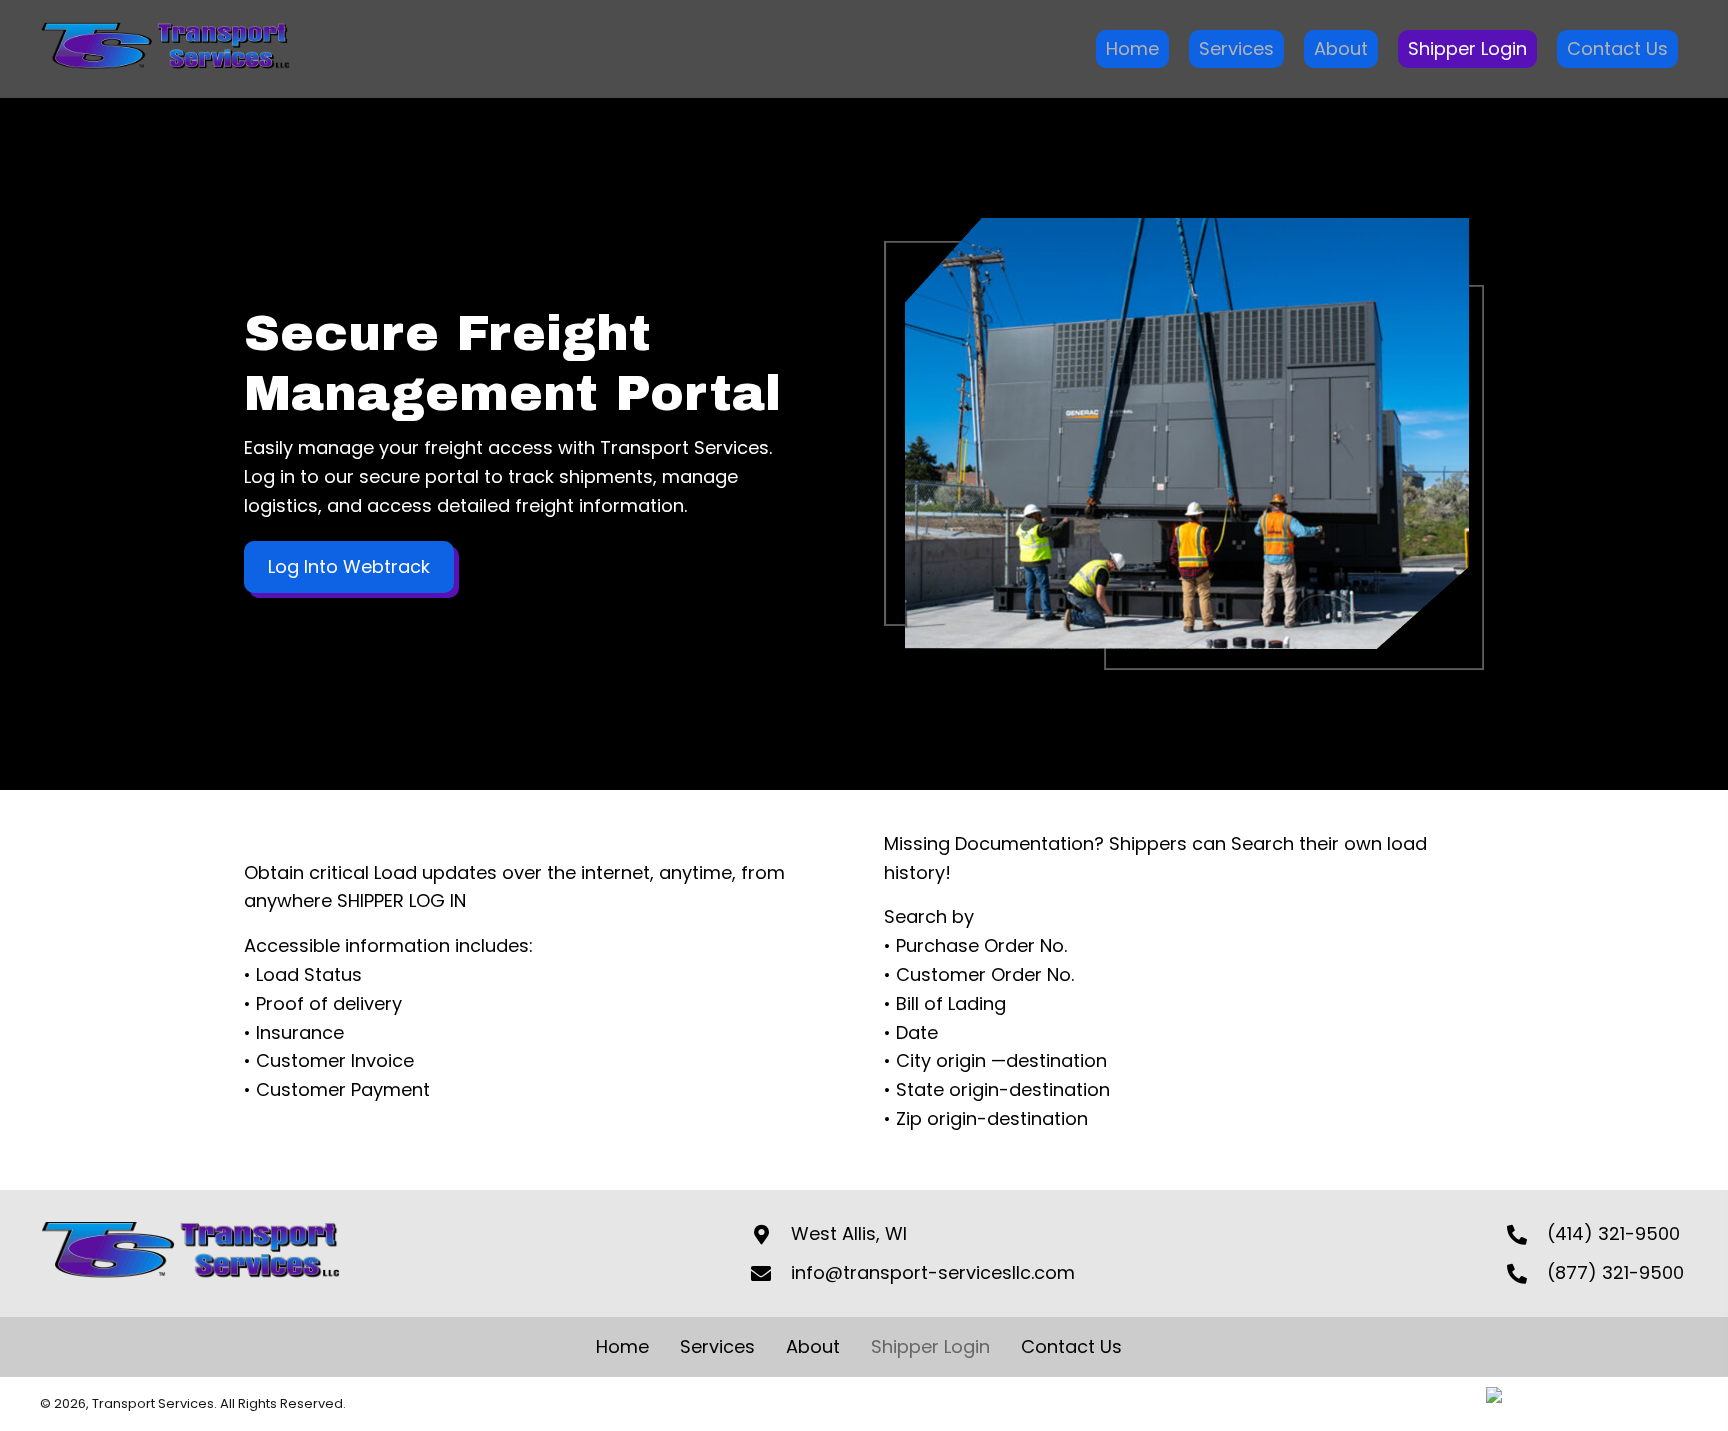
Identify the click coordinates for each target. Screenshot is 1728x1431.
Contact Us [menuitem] (1071, 1346)
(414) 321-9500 (1613, 1233)
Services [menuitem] (717, 1346)
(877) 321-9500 (1615, 1272)
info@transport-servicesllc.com (933, 1272)
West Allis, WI (849, 1233)
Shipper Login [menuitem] (930, 1346)
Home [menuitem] (622, 1346)
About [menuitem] (813, 1346)
